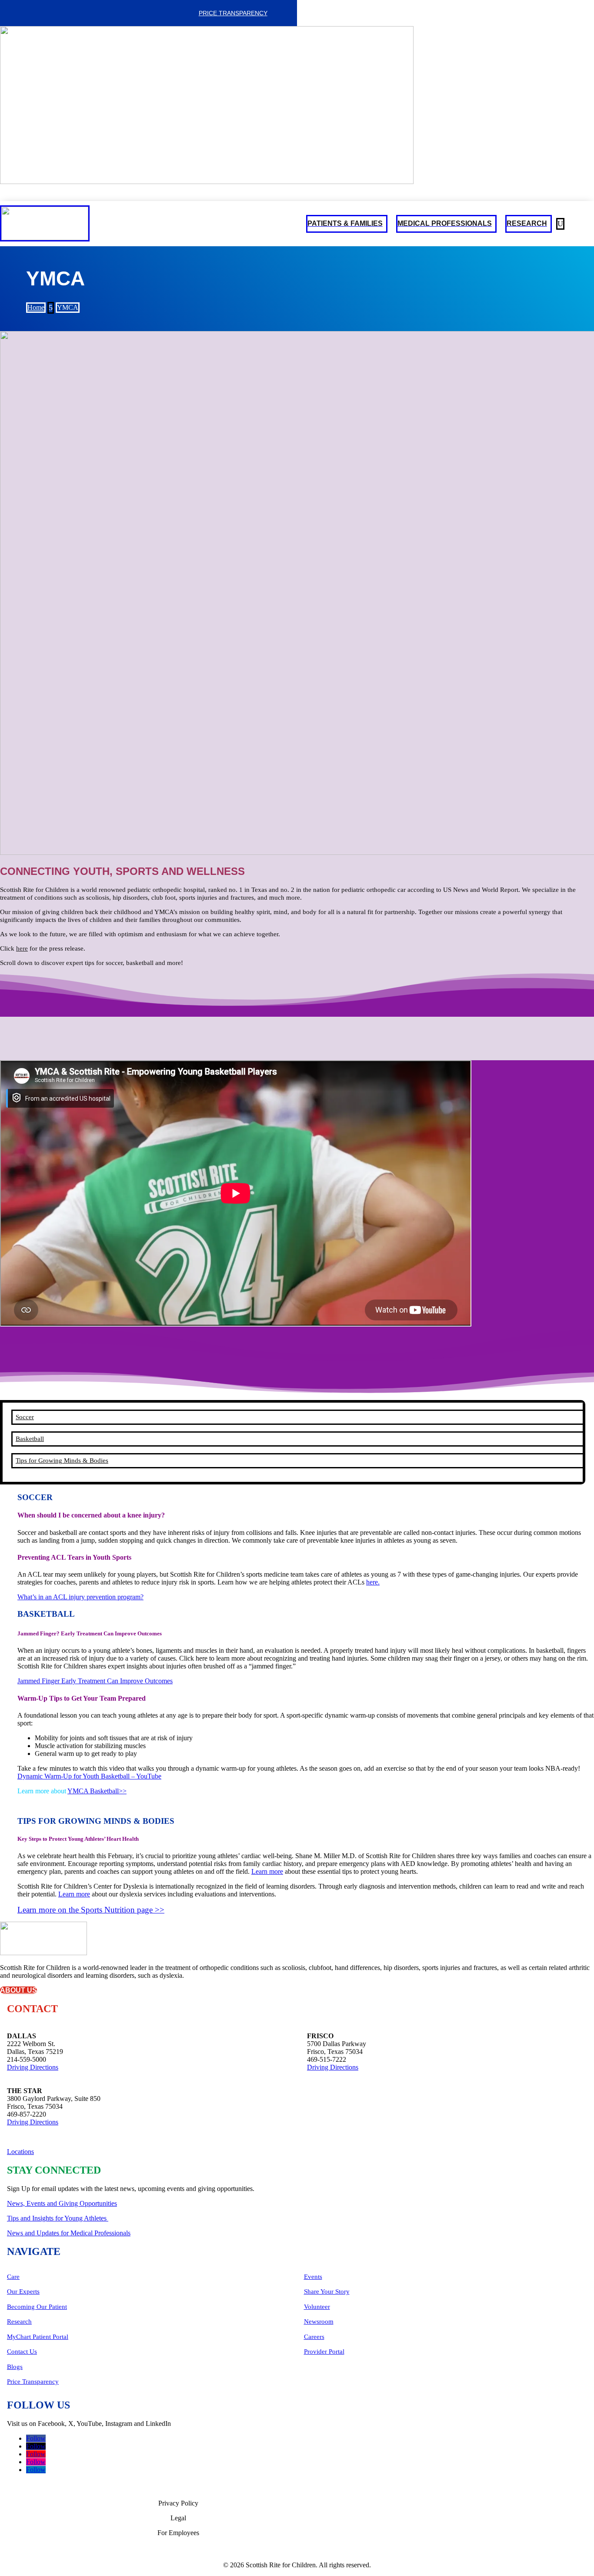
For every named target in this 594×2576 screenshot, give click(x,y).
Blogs (15, 2367)
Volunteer (317, 2307)
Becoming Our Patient (37, 2307)
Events (313, 2277)
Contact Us (22, 2352)
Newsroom (319, 2321)
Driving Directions (33, 2067)
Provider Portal (324, 2352)
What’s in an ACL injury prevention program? (80, 1597)
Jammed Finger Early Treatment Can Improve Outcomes (95, 1681)
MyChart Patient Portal (38, 2337)
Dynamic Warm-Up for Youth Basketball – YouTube (89, 1776)
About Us (18, 1990)
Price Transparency (233, 13)
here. (373, 1582)
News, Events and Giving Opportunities (62, 2203)
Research (19, 2321)
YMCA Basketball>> (97, 1791)
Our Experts (23, 2291)
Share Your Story (327, 2291)
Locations (20, 2152)
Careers (314, 2337)
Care (13, 2277)
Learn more (267, 1871)
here (22, 948)
